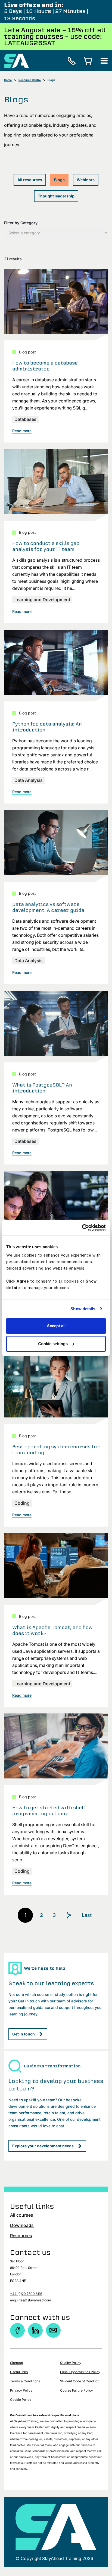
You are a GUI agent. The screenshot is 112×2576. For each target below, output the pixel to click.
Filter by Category (21, 223)
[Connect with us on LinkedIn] (35, 2330)
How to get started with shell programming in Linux (49, 1811)
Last (87, 1915)
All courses (22, 2215)
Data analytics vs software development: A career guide (48, 907)
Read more (22, 431)
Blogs (59, 180)
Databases (25, 419)
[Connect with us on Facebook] (17, 2330)
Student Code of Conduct (79, 2381)
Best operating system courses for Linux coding (56, 1450)
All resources (30, 180)
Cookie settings (53, 1344)
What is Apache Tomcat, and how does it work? (52, 1630)
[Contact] (53, 2330)
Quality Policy (71, 2363)
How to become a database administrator (45, 366)
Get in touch (24, 2034)
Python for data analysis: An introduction (47, 727)
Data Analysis (29, 780)
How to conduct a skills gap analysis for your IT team (46, 546)
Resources (21, 2236)
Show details (83, 1309)
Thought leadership (56, 196)
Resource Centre (30, 80)
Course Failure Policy (77, 2390)
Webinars (86, 180)
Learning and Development (42, 600)
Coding (22, 1503)
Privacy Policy (21, 2390)
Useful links (19, 2372)
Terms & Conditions (25, 2381)
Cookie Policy (21, 2400)
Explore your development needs (43, 2146)
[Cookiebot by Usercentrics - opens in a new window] (82, 1228)
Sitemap (16, 2363)
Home (8, 80)
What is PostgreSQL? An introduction (42, 1088)
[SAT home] (17, 60)
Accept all (56, 1326)
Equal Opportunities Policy (80, 2372)
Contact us (30, 2252)
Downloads (22, 2225)
